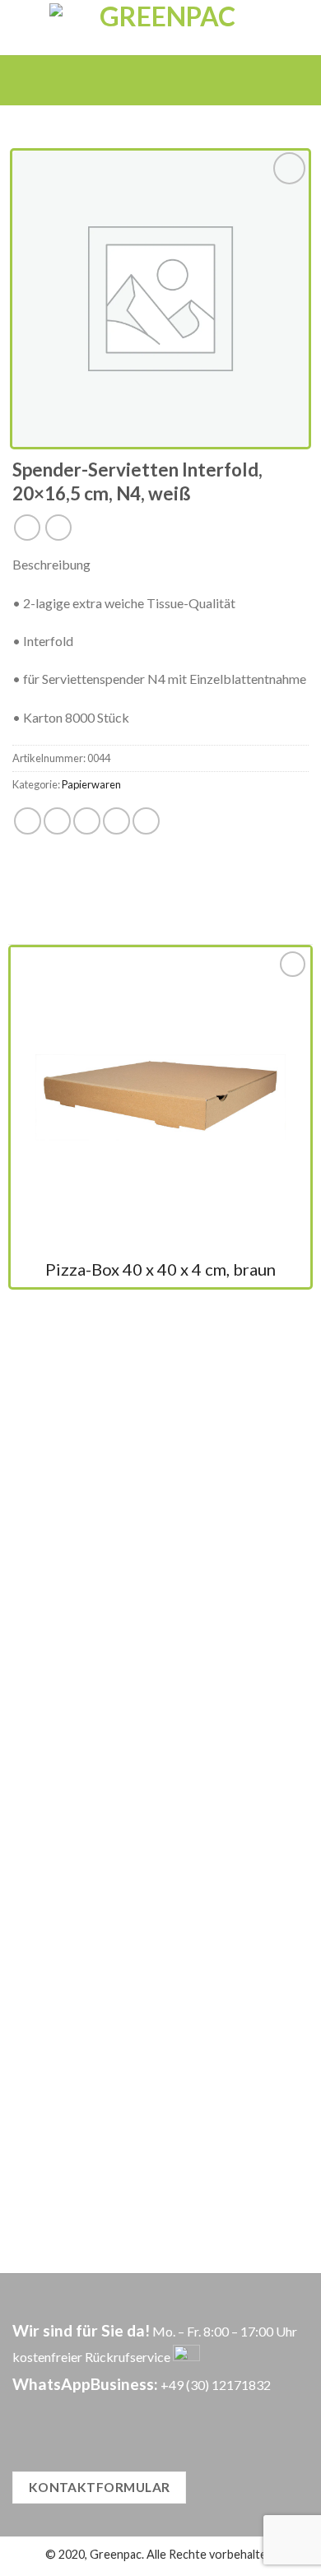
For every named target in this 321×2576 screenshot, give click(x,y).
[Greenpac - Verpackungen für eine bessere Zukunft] (161, 28)
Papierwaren (91, 784)
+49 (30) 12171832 (216, 2385)
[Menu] (136, 80)
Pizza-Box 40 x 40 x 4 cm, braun (160, 1269)
